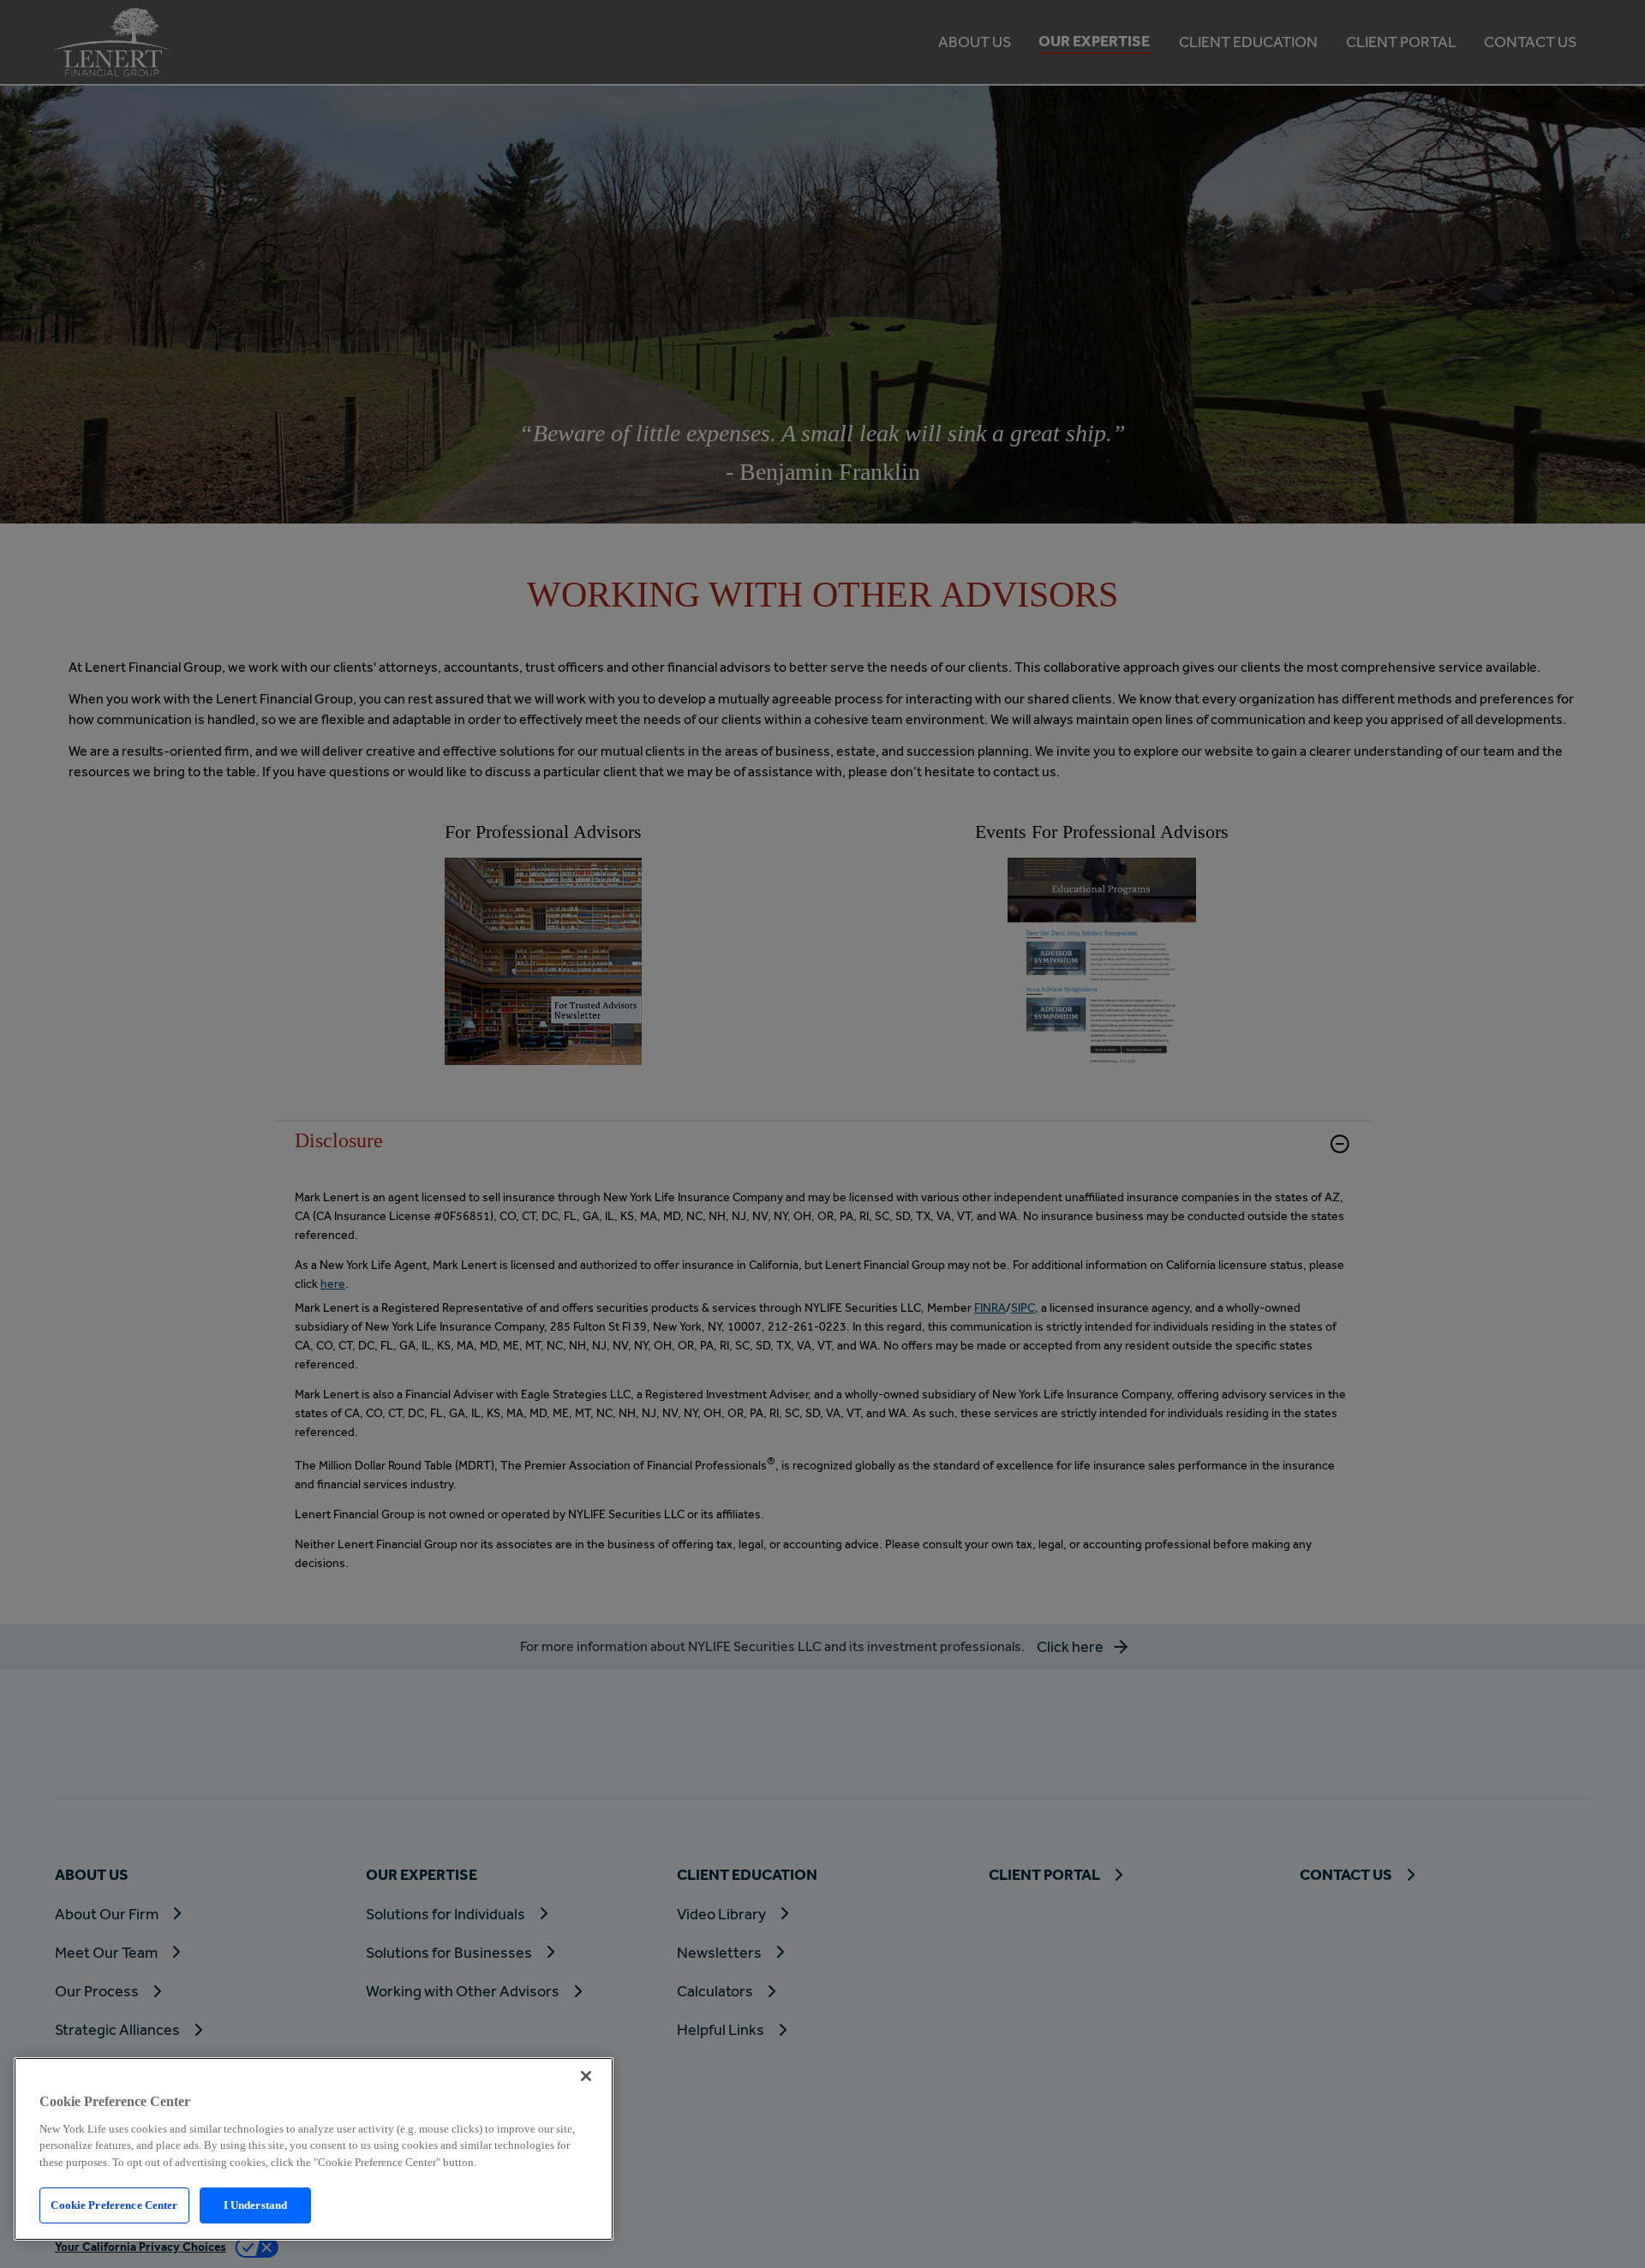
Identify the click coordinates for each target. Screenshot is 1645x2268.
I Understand (256, 2205)
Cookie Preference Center (114, 2205)
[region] (314, 2149)
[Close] (586, 2076)
